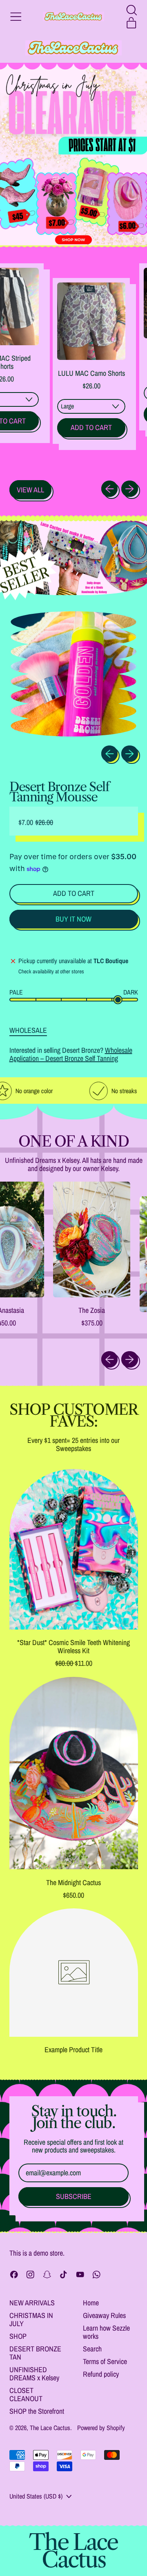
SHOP (18, 2336)
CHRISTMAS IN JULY (31, 2319)
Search (92, 2349)
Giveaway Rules (104, 2315)
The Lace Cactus (50, 2428)
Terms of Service (105, 2361)
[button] (131, 10)
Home (91, 2303)
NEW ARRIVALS (32, 2303)
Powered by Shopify (101, 2428)
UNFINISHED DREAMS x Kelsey (34, 2374)
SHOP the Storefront (37, 2411)
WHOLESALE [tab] (28, 1030)
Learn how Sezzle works (106, 2332)
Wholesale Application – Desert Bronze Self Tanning (71, 1054)
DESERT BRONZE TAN (35, 2353)
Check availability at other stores (51, 972)
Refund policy (101, 2374)
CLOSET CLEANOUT (26, 2394)
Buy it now (73, 919)
